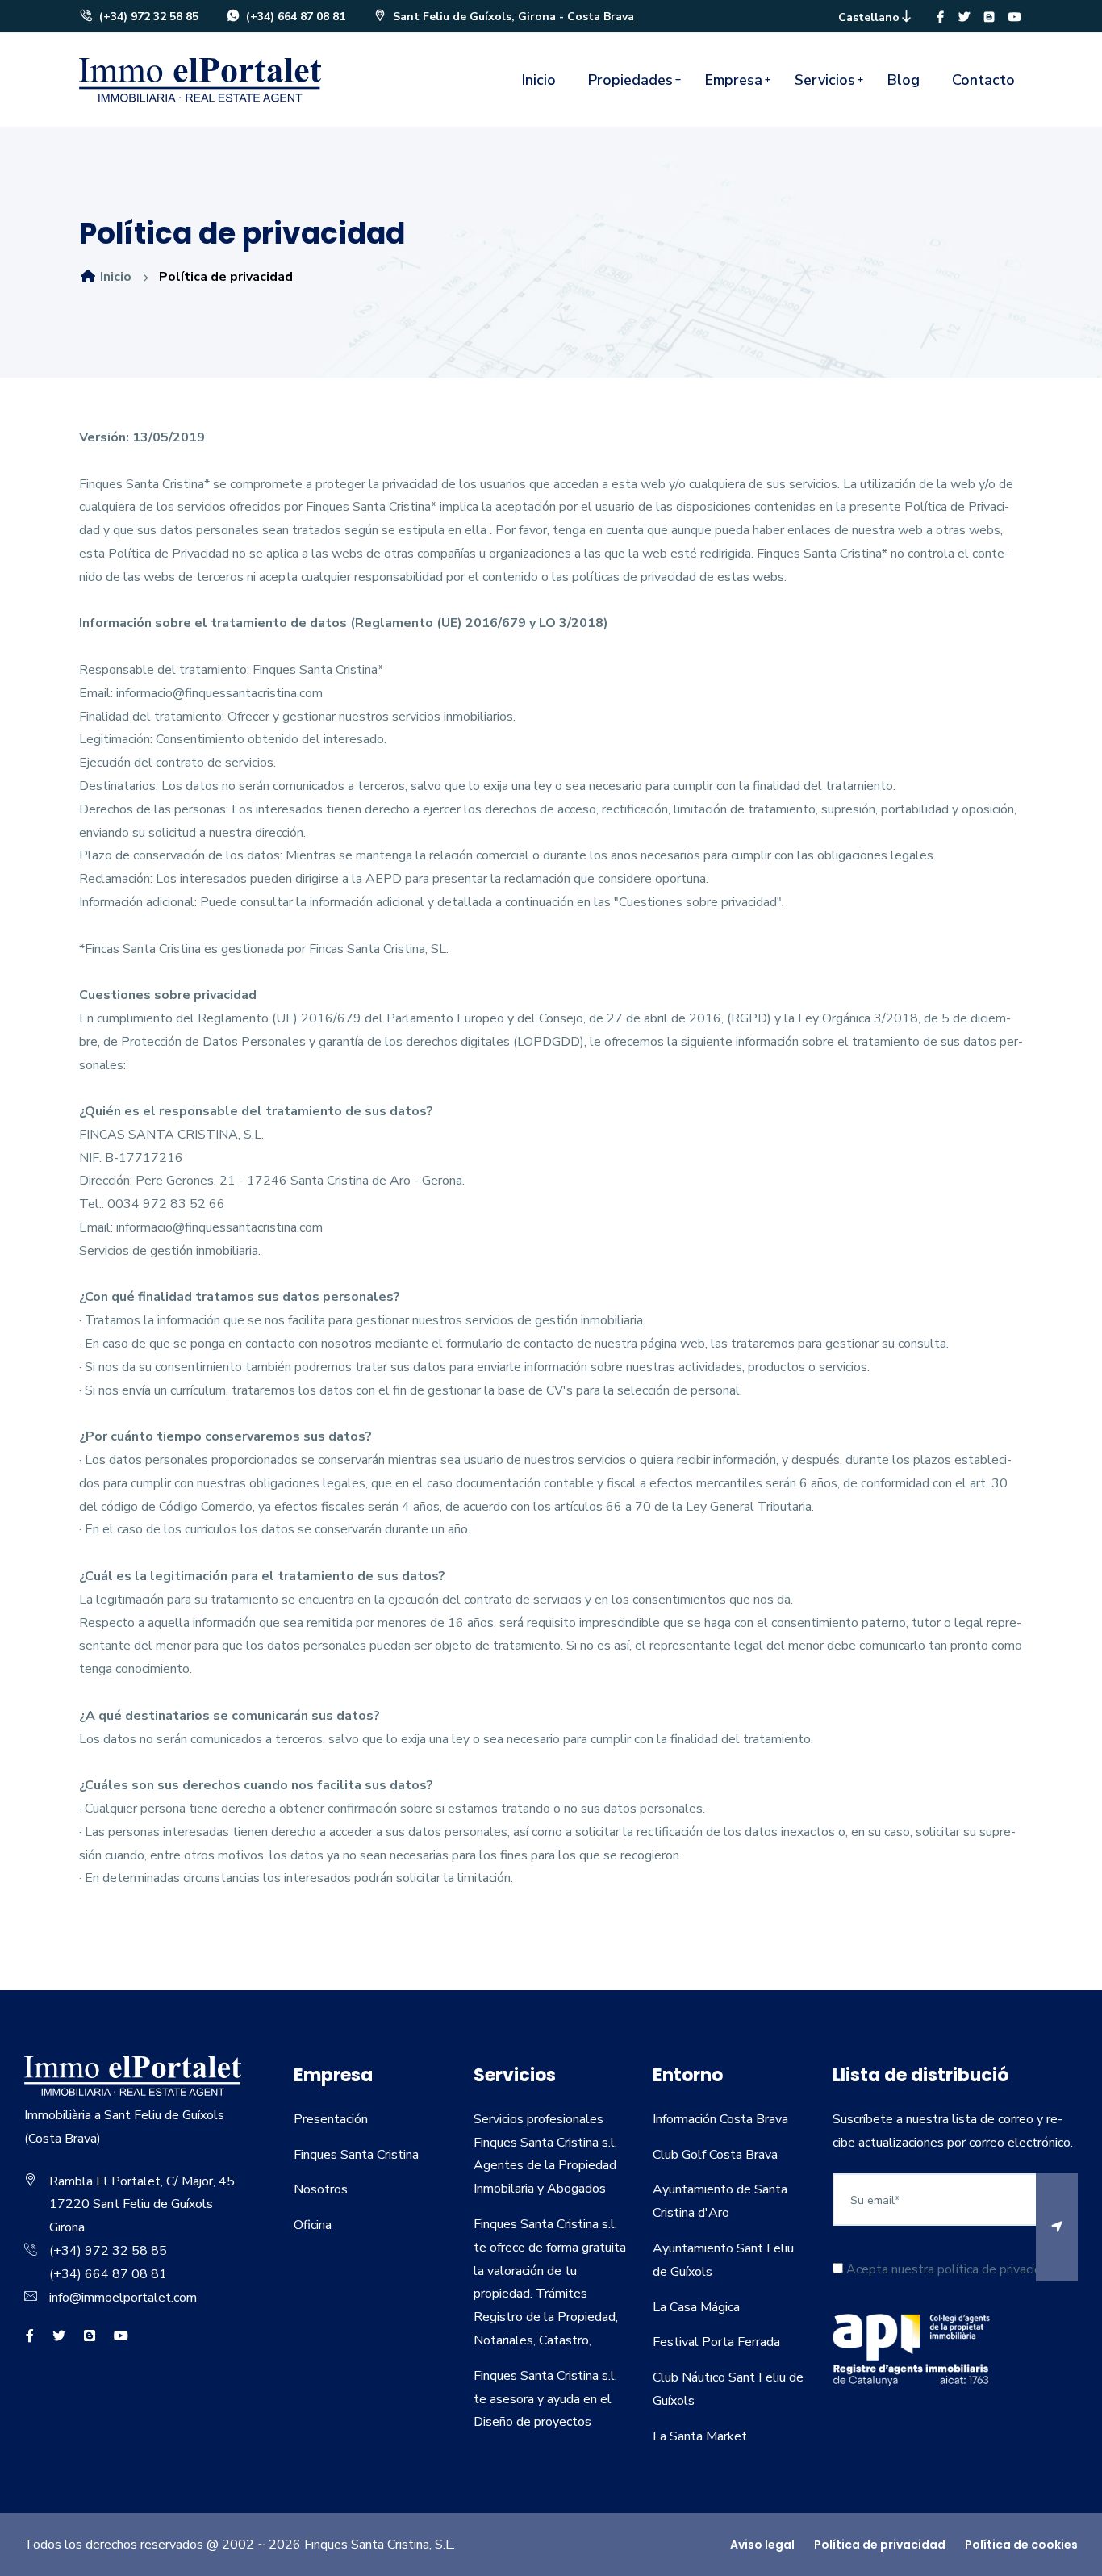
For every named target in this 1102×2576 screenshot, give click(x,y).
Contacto (983, 80)
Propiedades (630, 80)
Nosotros (321, 2189)
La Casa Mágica (696, 2307)
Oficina (313, 2225)
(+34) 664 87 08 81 (294, 17)
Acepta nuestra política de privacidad (949, 2269)
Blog (904, 80)
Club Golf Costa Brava (715, 2155)
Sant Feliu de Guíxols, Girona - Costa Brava (512, 17)
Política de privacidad (880, 2545)
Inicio (539, 80)
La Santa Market (700, 2436)
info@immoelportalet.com (123, 2298)
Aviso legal (762, 2545)
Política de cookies (1021, 2545)
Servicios (825, 80)
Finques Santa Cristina (356, 2155)
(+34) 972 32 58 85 (147, 17)
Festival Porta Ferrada (716, 2342)
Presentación (331, 2119)
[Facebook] (940, 17)
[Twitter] (964, 17)
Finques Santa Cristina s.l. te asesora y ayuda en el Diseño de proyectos (545, 2399)
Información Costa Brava (720, 2119)
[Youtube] (1015, 17)
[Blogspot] (989, 17)
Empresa (734, 80)
